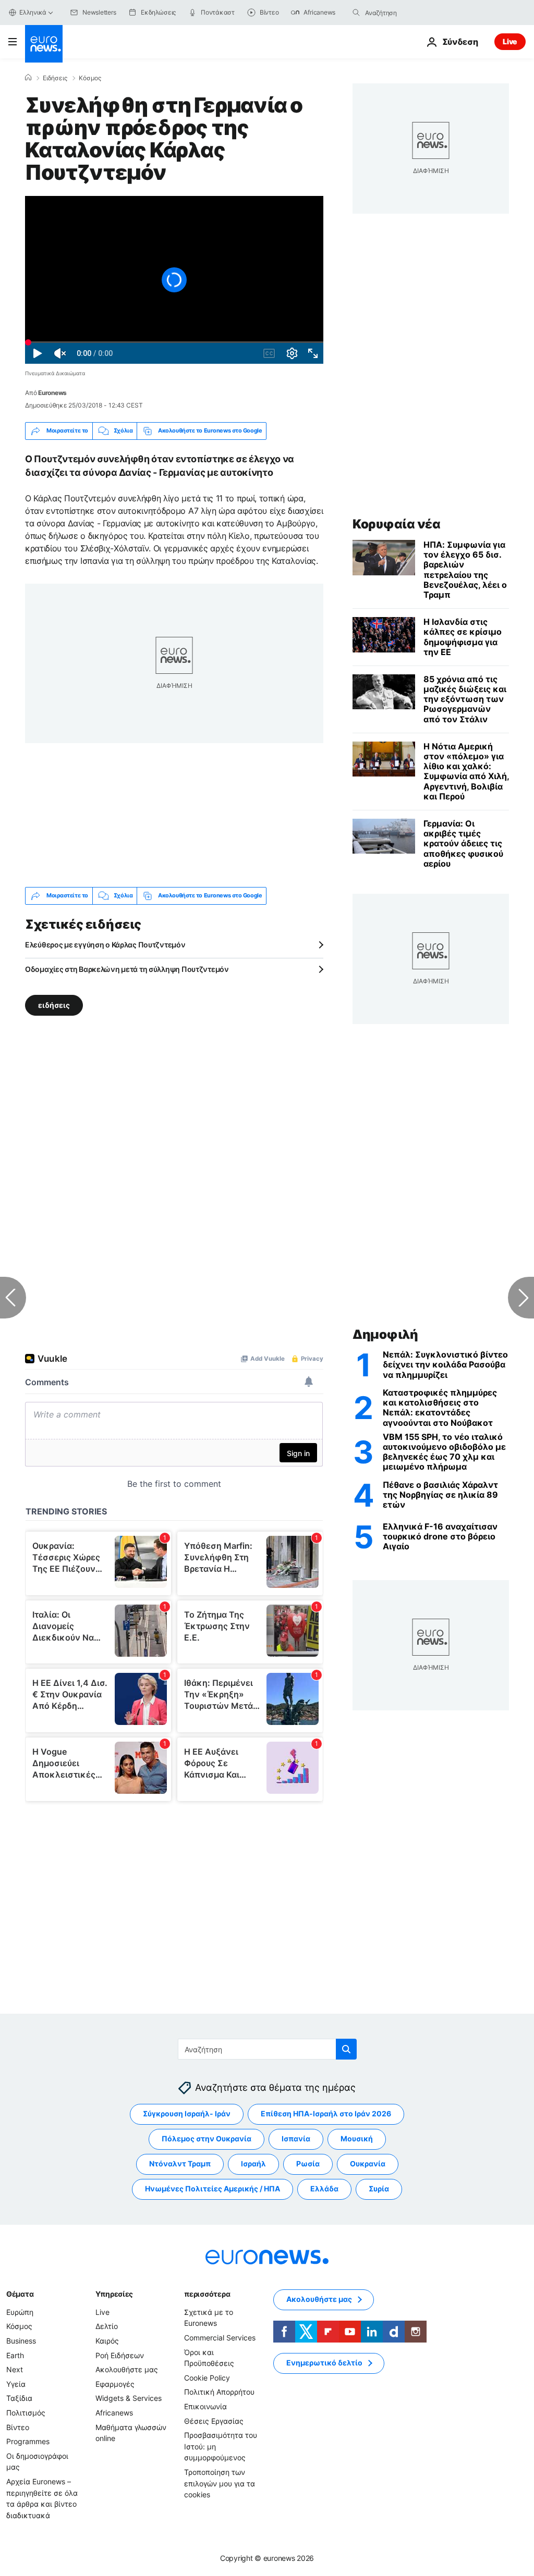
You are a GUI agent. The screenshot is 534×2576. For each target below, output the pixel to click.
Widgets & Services (129, 2399)
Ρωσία (308, 2164)
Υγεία (16, 2384)
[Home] (28, 78)
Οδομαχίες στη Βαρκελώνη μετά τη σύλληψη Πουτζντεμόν (127, 969)
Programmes (28, 2442)
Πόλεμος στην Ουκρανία (207, 2139)
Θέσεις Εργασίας (214, 2421)
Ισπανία (296, 2139)
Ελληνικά (33, 12)
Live (510, 41)
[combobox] (409, 13)
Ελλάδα (324, 2189)
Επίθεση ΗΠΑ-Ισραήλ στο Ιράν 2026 (326, 2114)
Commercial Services (220, 2338)
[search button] (356, 13)
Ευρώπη (20, 2312)
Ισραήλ (253, 2164)
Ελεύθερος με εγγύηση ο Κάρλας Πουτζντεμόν (105, 945)
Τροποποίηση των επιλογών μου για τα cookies (220, 2483)
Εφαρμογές (115, 2384)
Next (15, 2370)
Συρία (379, 2189)
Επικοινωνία (205, 2406)
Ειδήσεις (55, 78)
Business (21, 2341)
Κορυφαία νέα (396, 524)
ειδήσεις (54, 1004)
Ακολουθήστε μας (127, 2370)
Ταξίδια (19, 2399)
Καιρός (107, 2341)
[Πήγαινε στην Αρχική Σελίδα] (44, 44)
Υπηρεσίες (114, 2294)
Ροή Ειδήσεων (120, 2355)
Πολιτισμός (26, 2413)
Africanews (114, 2413)
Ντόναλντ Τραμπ (180, 2164)
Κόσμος (90, 78)
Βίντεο (18, 2427)
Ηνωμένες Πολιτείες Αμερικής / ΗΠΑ (213, 2189)
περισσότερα (207, 2294)
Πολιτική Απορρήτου (219, 2392)
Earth (15, 2355)
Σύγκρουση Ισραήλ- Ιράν (187, 2114)
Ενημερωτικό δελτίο (324, 2363)
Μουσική (357, 2139)
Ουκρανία (368, 2164)
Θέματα (20, 2294)
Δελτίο (107, 2327)
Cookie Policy (207, 2378)
